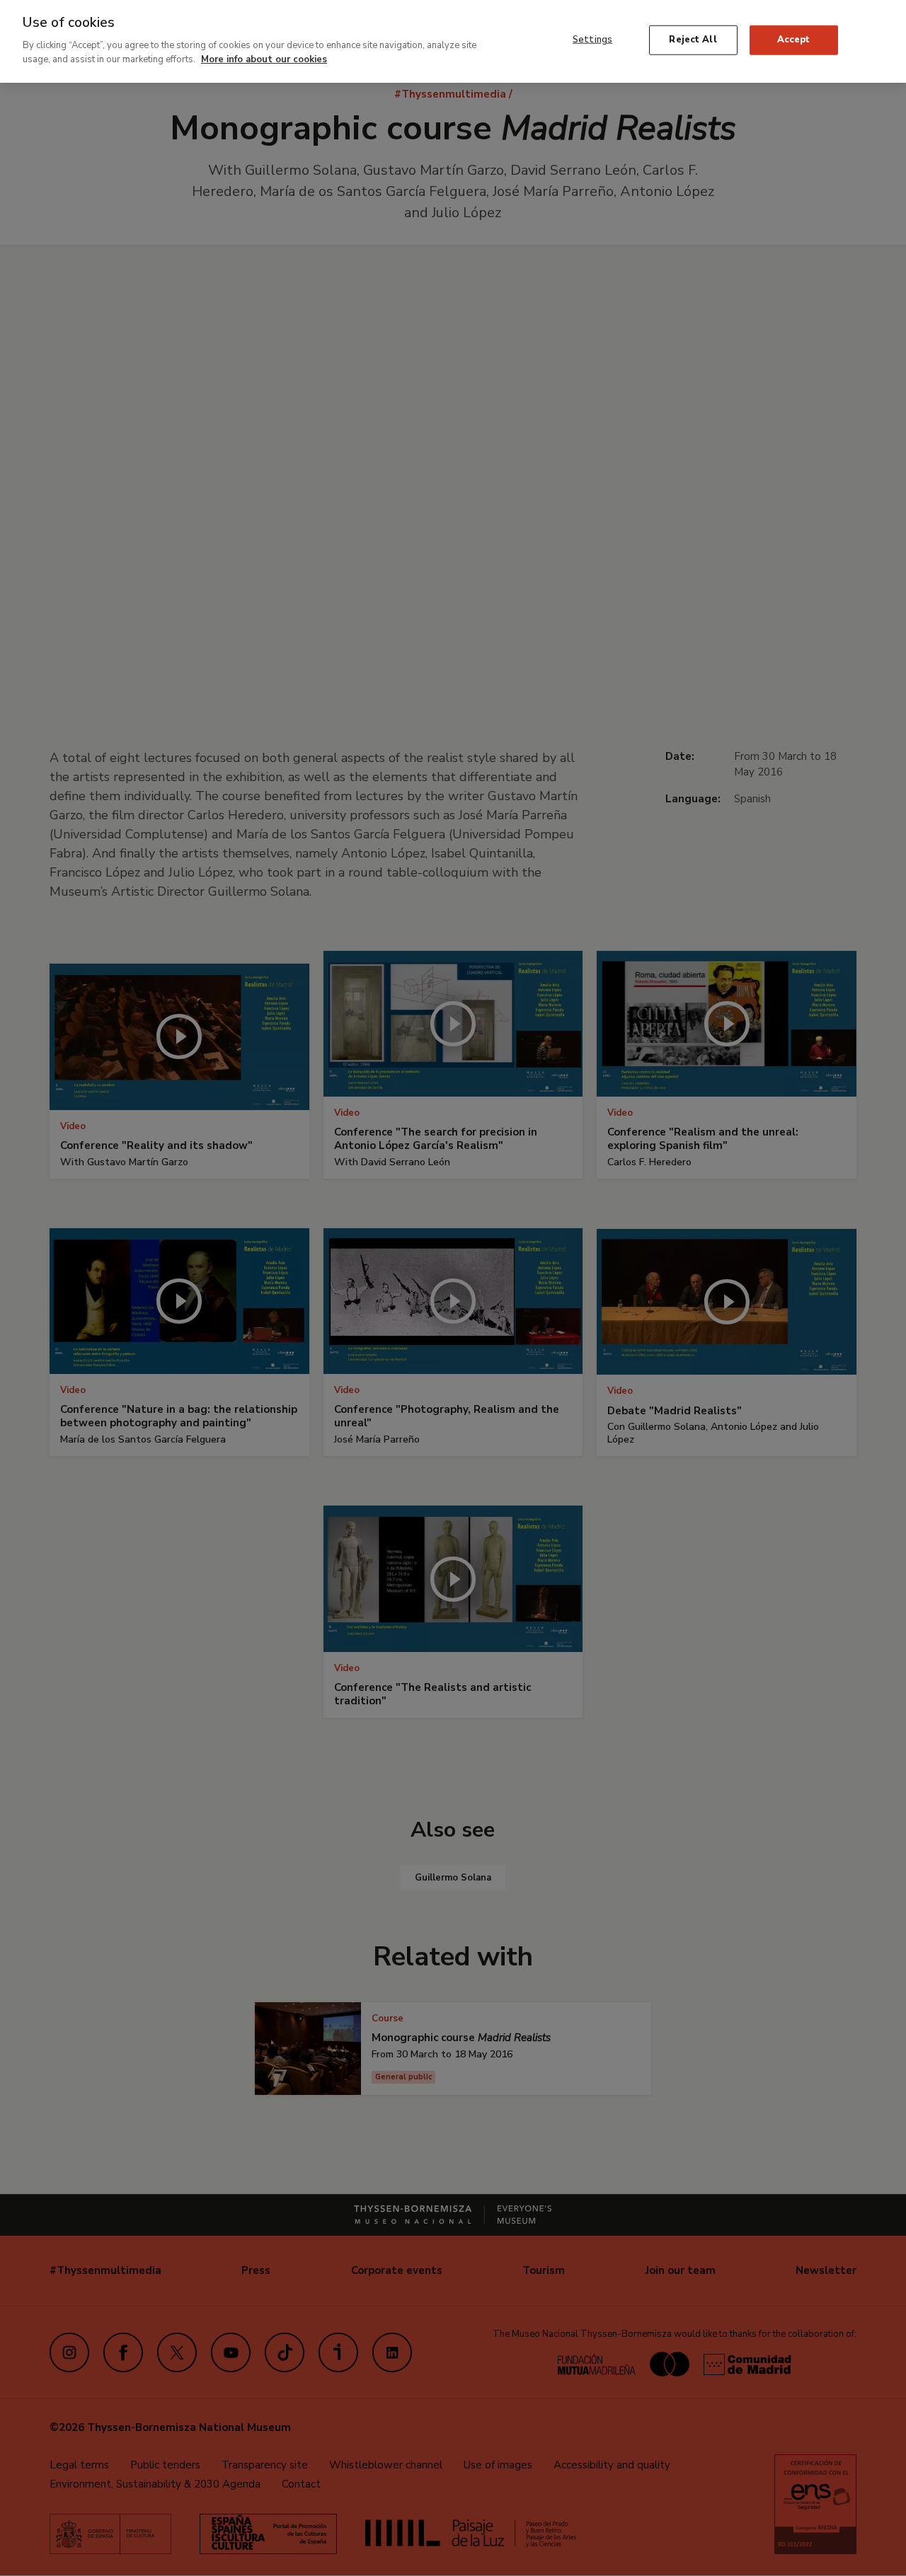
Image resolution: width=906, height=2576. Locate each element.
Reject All (693, 40)
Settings (592, 40)
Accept (794, 40)
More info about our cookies (264, 59)
